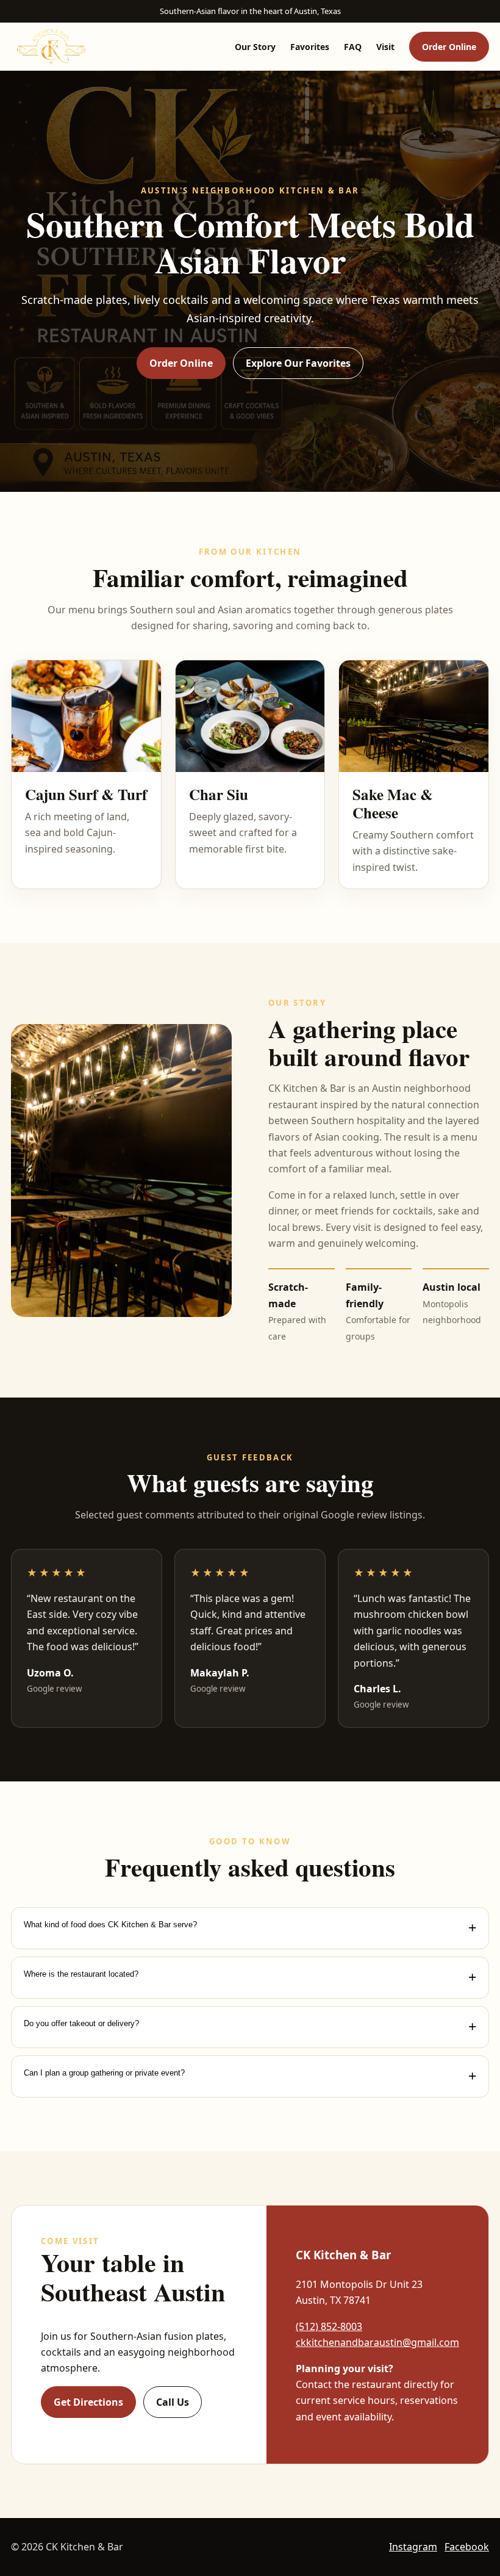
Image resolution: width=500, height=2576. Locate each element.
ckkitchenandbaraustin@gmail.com (377, 2342)
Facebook (467, 2547)
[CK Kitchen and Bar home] (51, 46)
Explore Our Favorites (298, 363)
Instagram (413, 2547)
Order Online (449, 47)
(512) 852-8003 (329, 2326)
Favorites (310, 47)
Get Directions (88, 2402)
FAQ (353, 47)
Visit (385, 47)
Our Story (255, 47)
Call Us (173, 2402)
